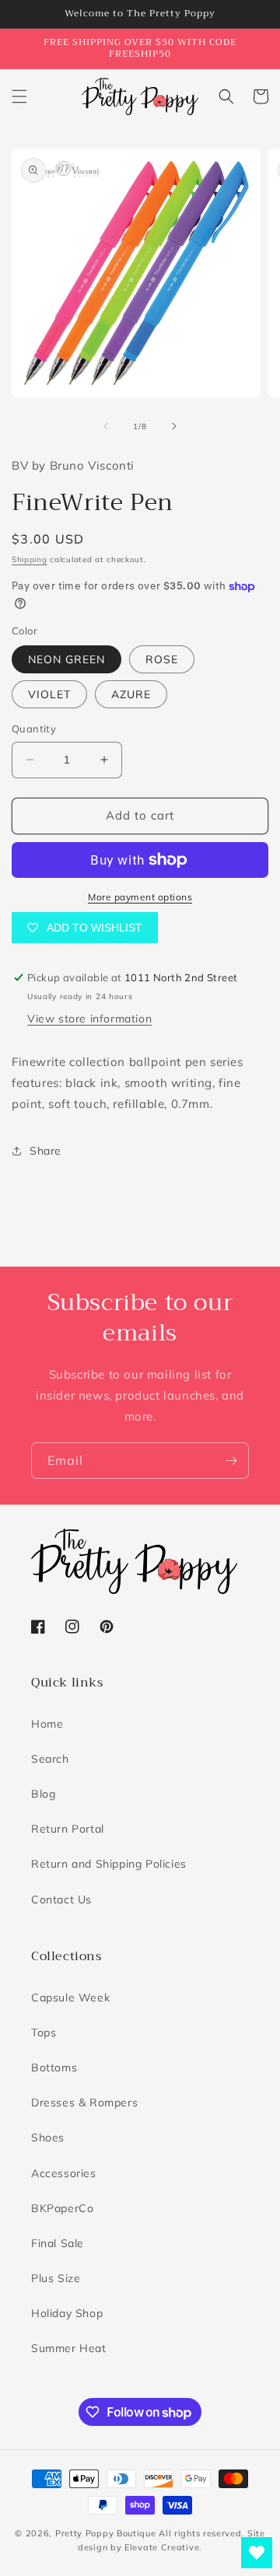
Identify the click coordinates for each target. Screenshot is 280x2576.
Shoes (48, 2137)
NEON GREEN (66, 659)
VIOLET (49, 694)
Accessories (64, 2173)
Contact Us (61, 1900)
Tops (44, 2032)
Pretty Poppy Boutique (106, 2533)
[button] (19, 96)
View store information (89, 1019)
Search (50, 1759)
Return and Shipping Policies (109, 1864)
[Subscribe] (231, 1461)
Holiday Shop (67, 2313)
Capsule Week (70, 1998)
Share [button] (45, 1151)
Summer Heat (69, 2348)
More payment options (140, 897)
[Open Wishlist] (257, 2553)
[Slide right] (174, 426)
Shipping (30, 559)
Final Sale (58, 2243)
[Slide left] (106, 426)
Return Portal (68, 1829)
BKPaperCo (62, 2208)
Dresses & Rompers (84, 2102)
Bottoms (54, 2067)
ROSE (162, 659)
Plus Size (56, 2278)
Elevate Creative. (163, 2547)
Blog (43, 1794)
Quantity (34, 729)
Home (47, 1724)
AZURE (131, 694)
